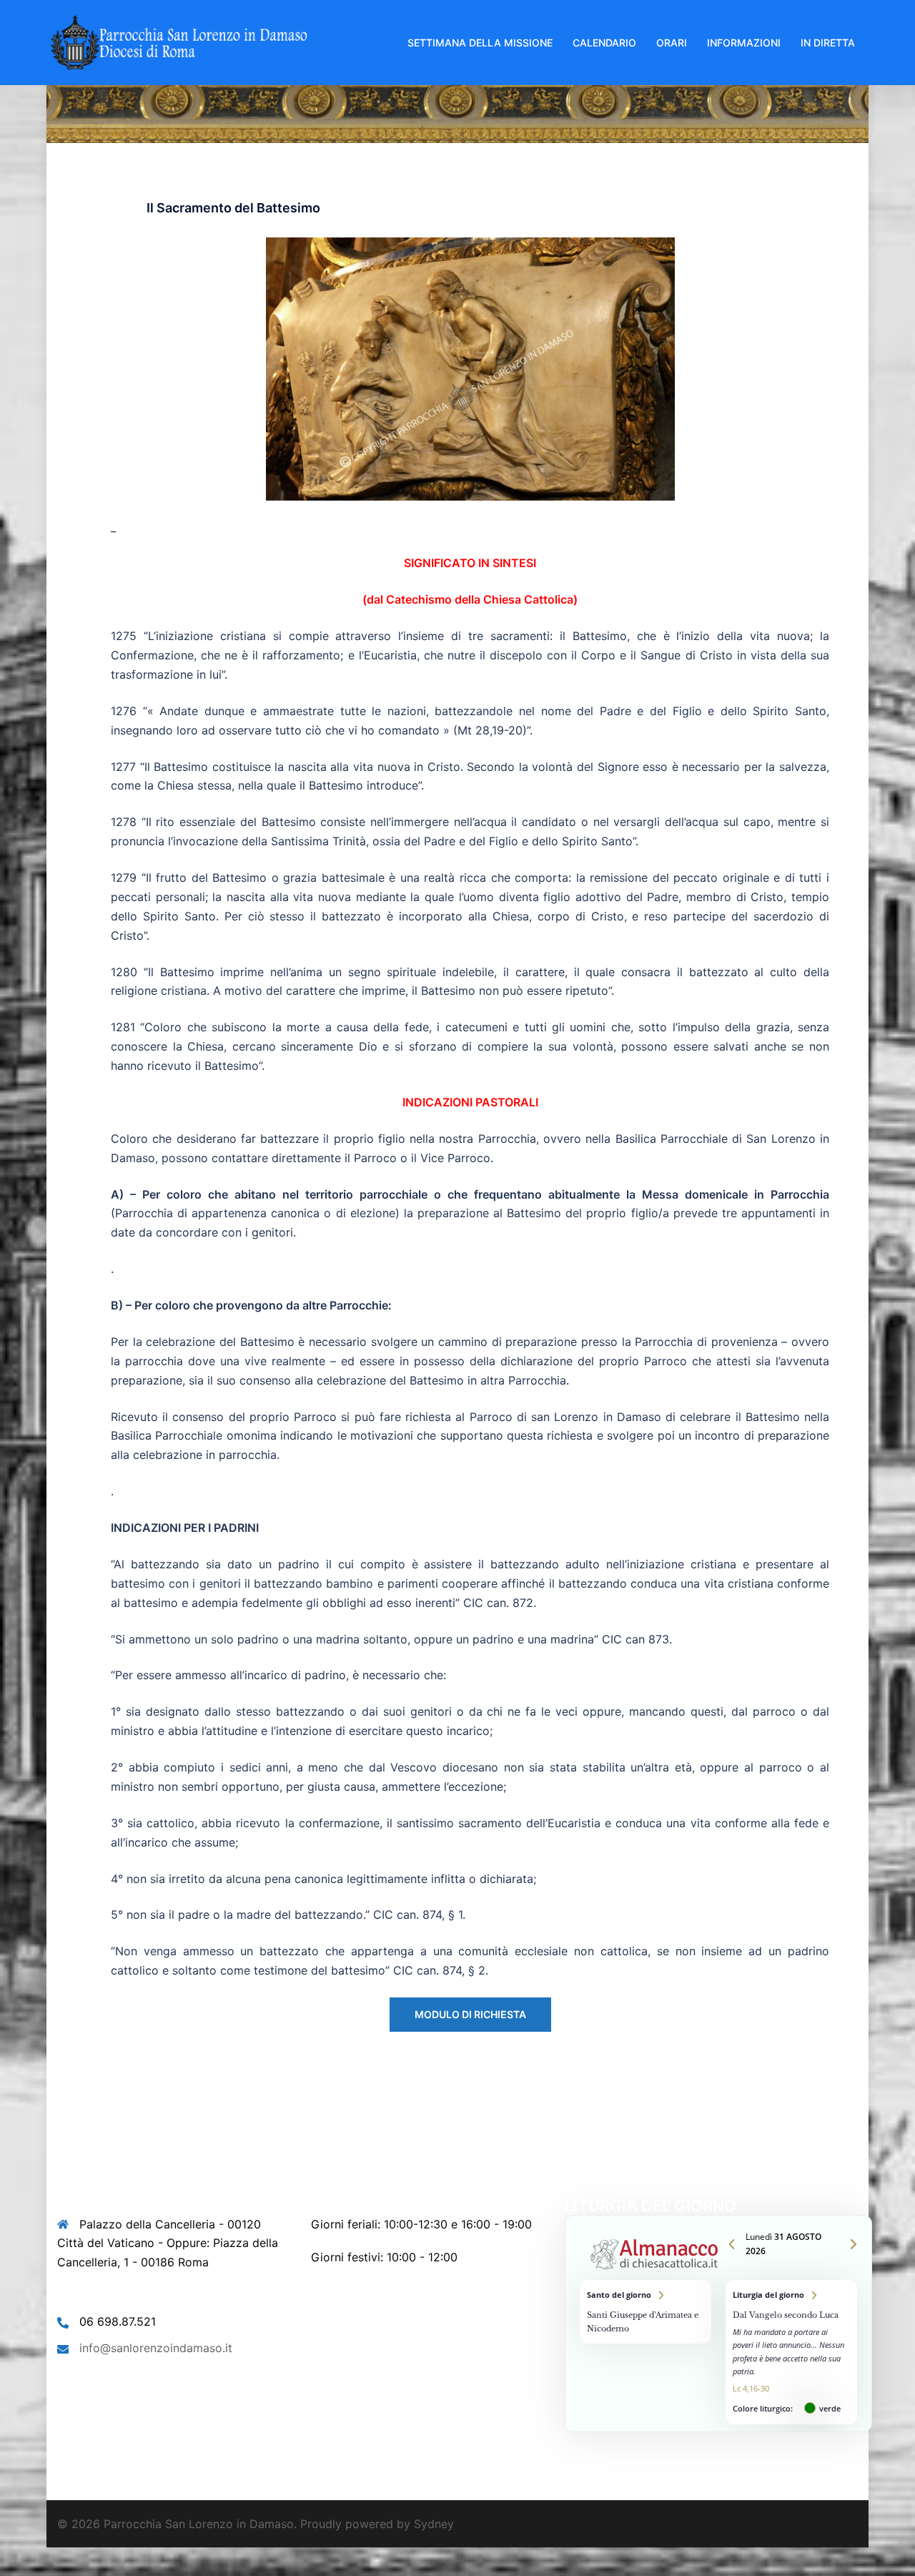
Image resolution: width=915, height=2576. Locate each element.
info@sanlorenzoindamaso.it (156, 2348)
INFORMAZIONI (744, 43)
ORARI (672, 43)
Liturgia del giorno (791, 2352)
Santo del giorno (646, 2312)
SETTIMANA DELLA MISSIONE (480, 43)
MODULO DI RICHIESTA (470, 2014)
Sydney (434, 2524)
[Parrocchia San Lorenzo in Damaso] (179, 41)
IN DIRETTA (828, 43)
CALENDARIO (604, 43)
